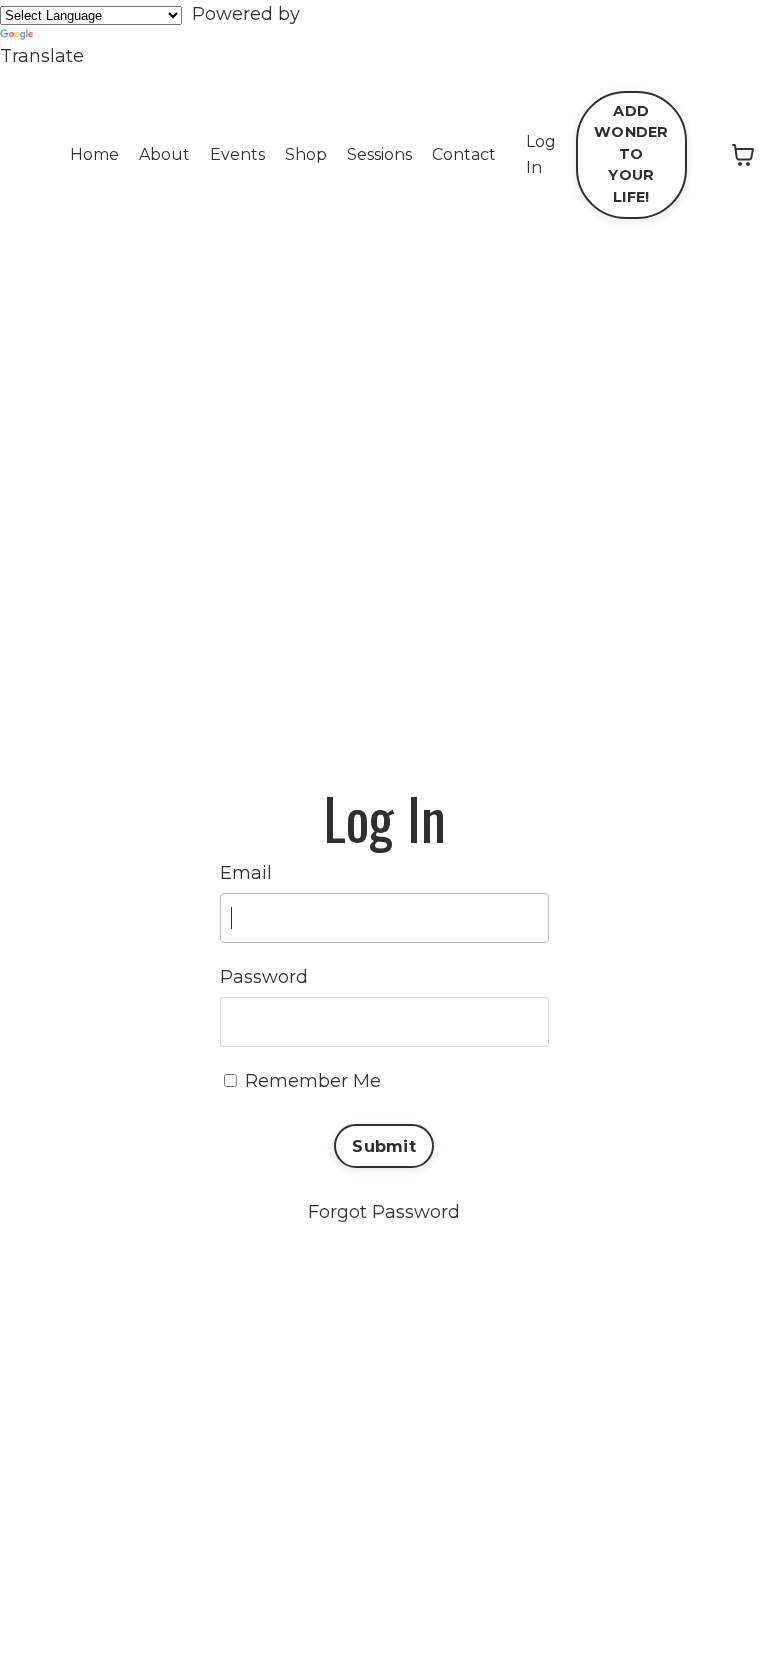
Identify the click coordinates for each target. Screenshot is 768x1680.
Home (94, 154)
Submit (384, 1146)
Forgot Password (384, 1212)
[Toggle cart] (743, 155)
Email (246, 873)
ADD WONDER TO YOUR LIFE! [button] (631, 154)
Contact (464, 154)
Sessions (379, 154)
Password (264, 977)
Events (237, 154)
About (164, 154)
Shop (306, 154)
